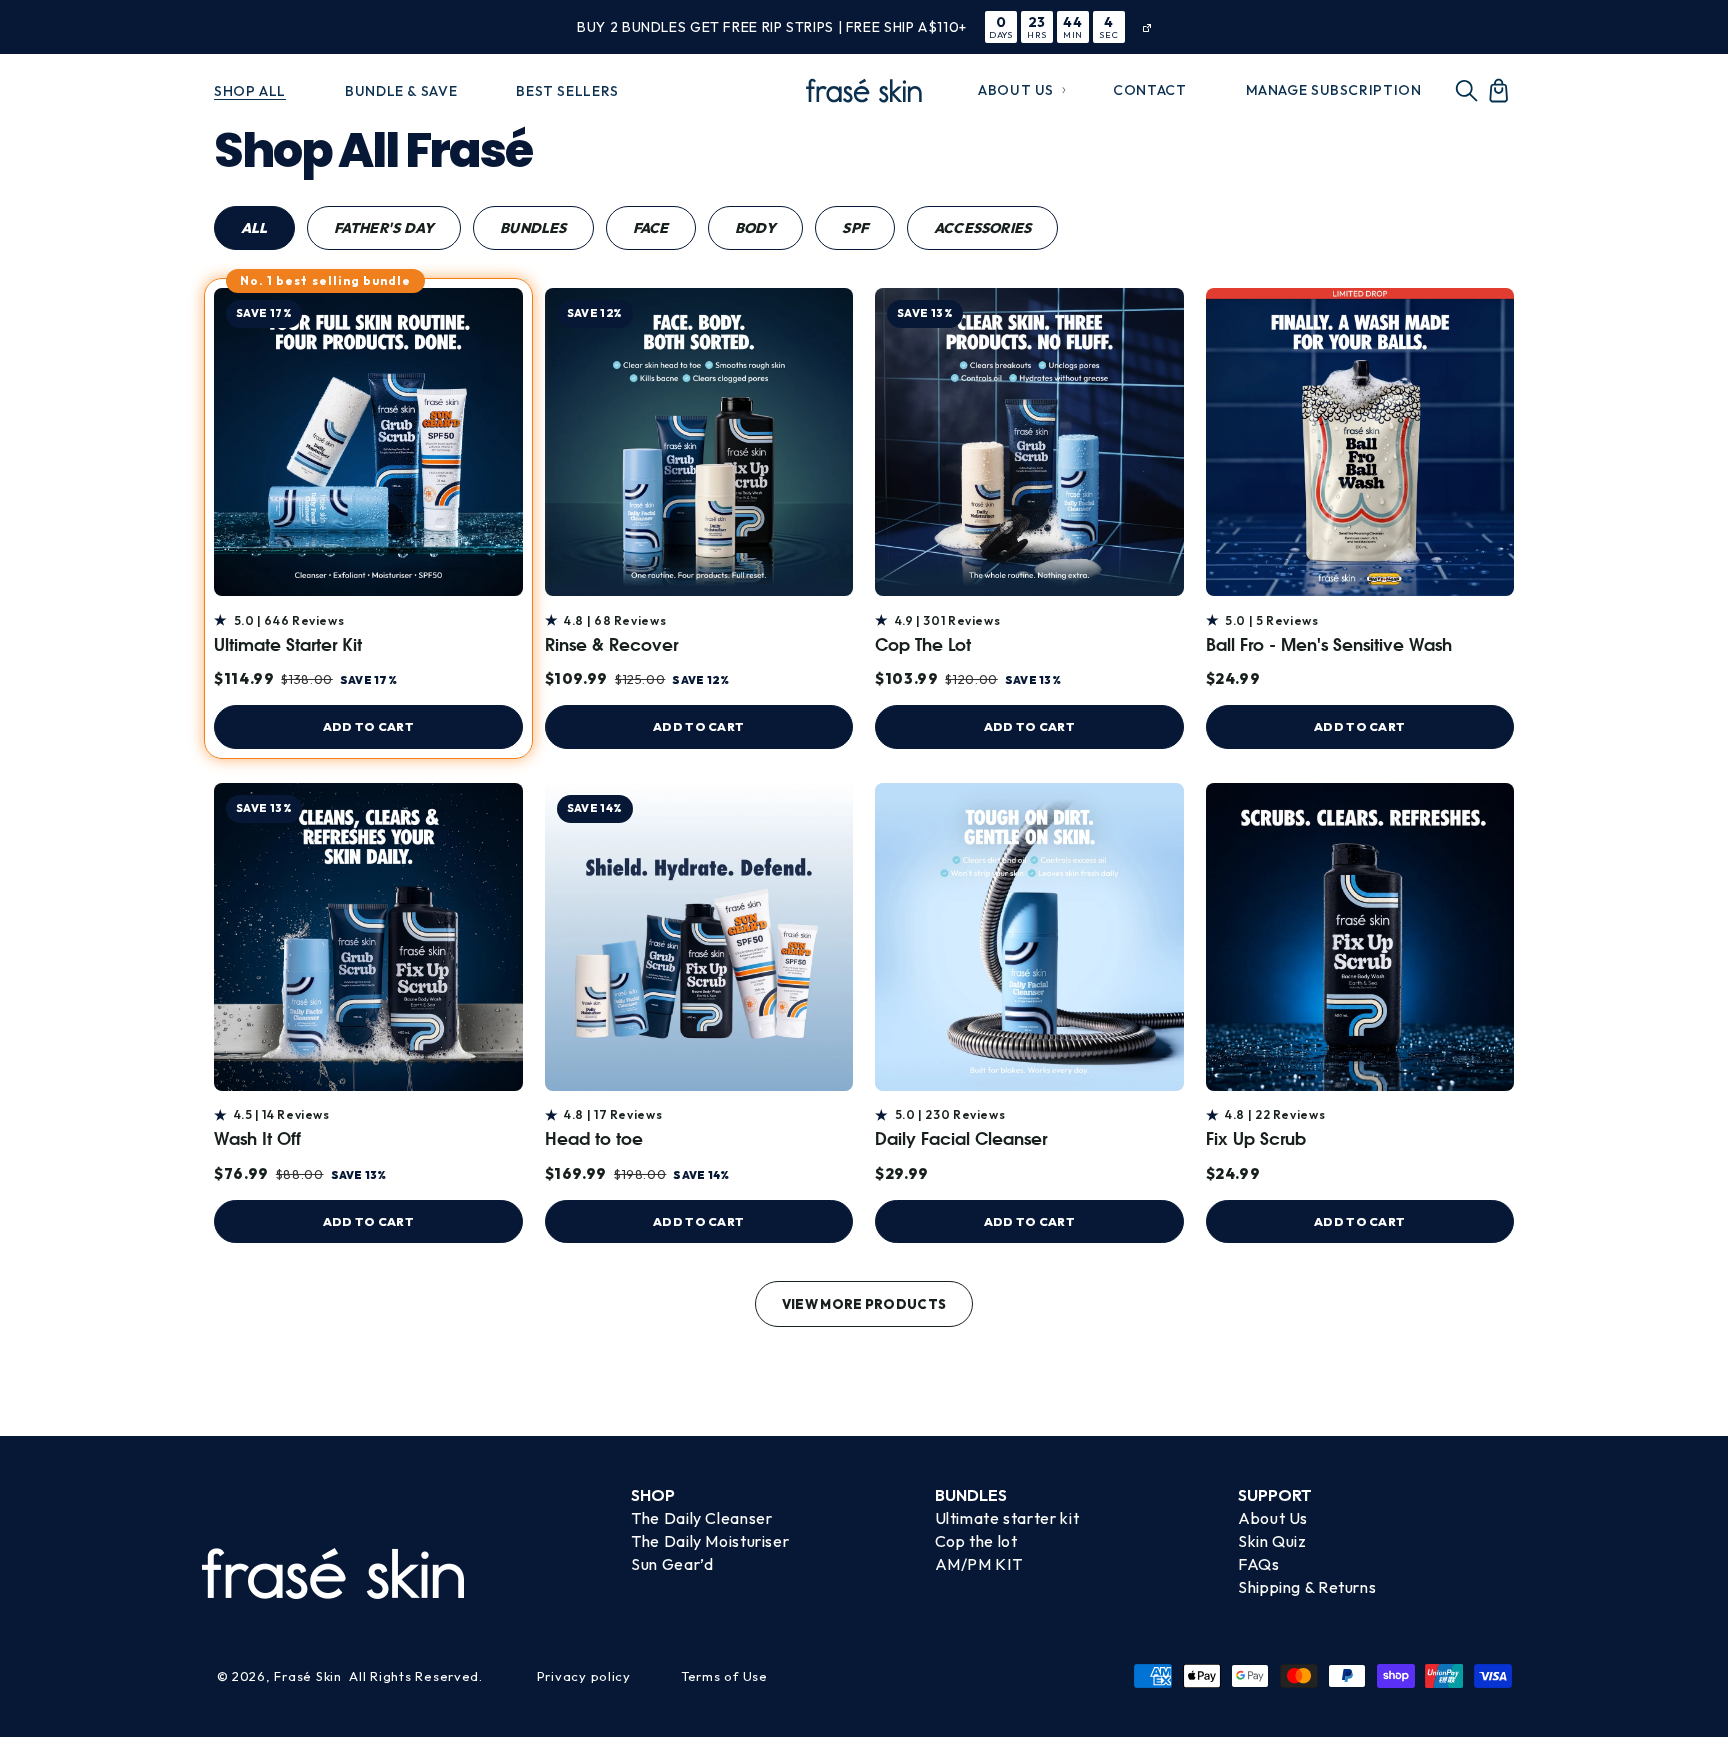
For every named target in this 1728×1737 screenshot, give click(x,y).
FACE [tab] (651, 228)
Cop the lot (976, 1541)
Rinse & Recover (611, 646)
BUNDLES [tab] (533, 228)
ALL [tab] (254, 228)
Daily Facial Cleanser (961, 1140)
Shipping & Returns (1307, 1587)
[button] (1016, 90)
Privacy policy (584, 1676)
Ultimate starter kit (1007, 1518)
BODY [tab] (756, 228)
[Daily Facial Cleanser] (1029, 937)
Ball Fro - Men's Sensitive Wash (1329, 646)
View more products (864, 1304)
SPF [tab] (855, 228)
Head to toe (594, 1140)
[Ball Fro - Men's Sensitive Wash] (1360, 442)
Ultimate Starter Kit (288, 646)
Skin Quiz (1272, 1541)
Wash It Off (257, 1140)
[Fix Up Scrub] (1360, 937)
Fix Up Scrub (1256, 1140)
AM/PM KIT (979, 1564)
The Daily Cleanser (701, 1518)
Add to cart (368, 726)
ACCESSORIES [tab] (982, 228)
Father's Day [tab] (384, 228)
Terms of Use (724, 1676)
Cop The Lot (923, 646)
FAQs (1259, 1564)
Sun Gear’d (672, 1564)
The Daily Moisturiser (710, 1541)
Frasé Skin (307, 1676)
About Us (1273, 1518)
